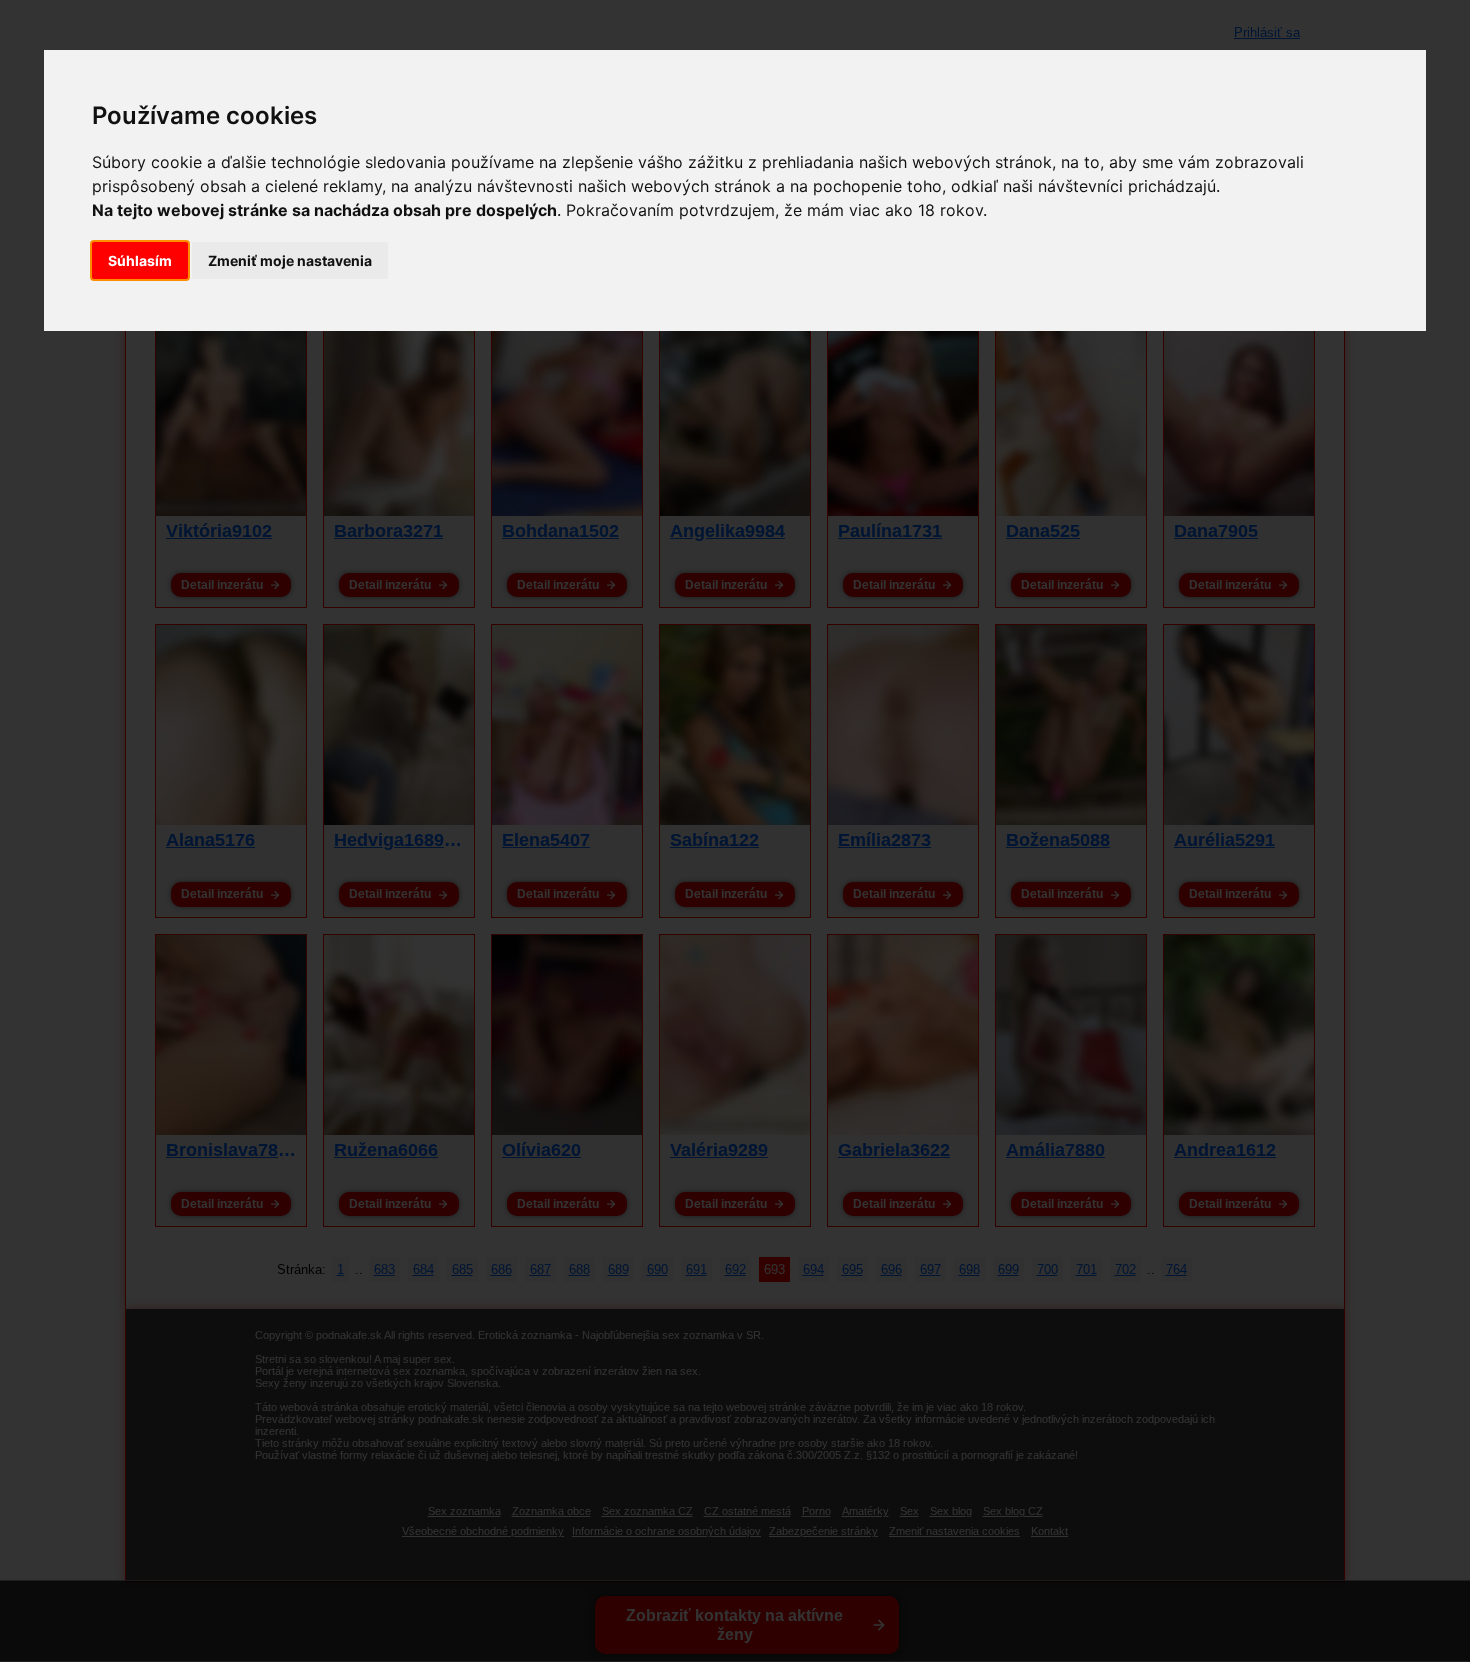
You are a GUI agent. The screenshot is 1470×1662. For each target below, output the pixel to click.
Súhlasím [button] (140, 260)
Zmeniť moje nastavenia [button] (290, 260)
